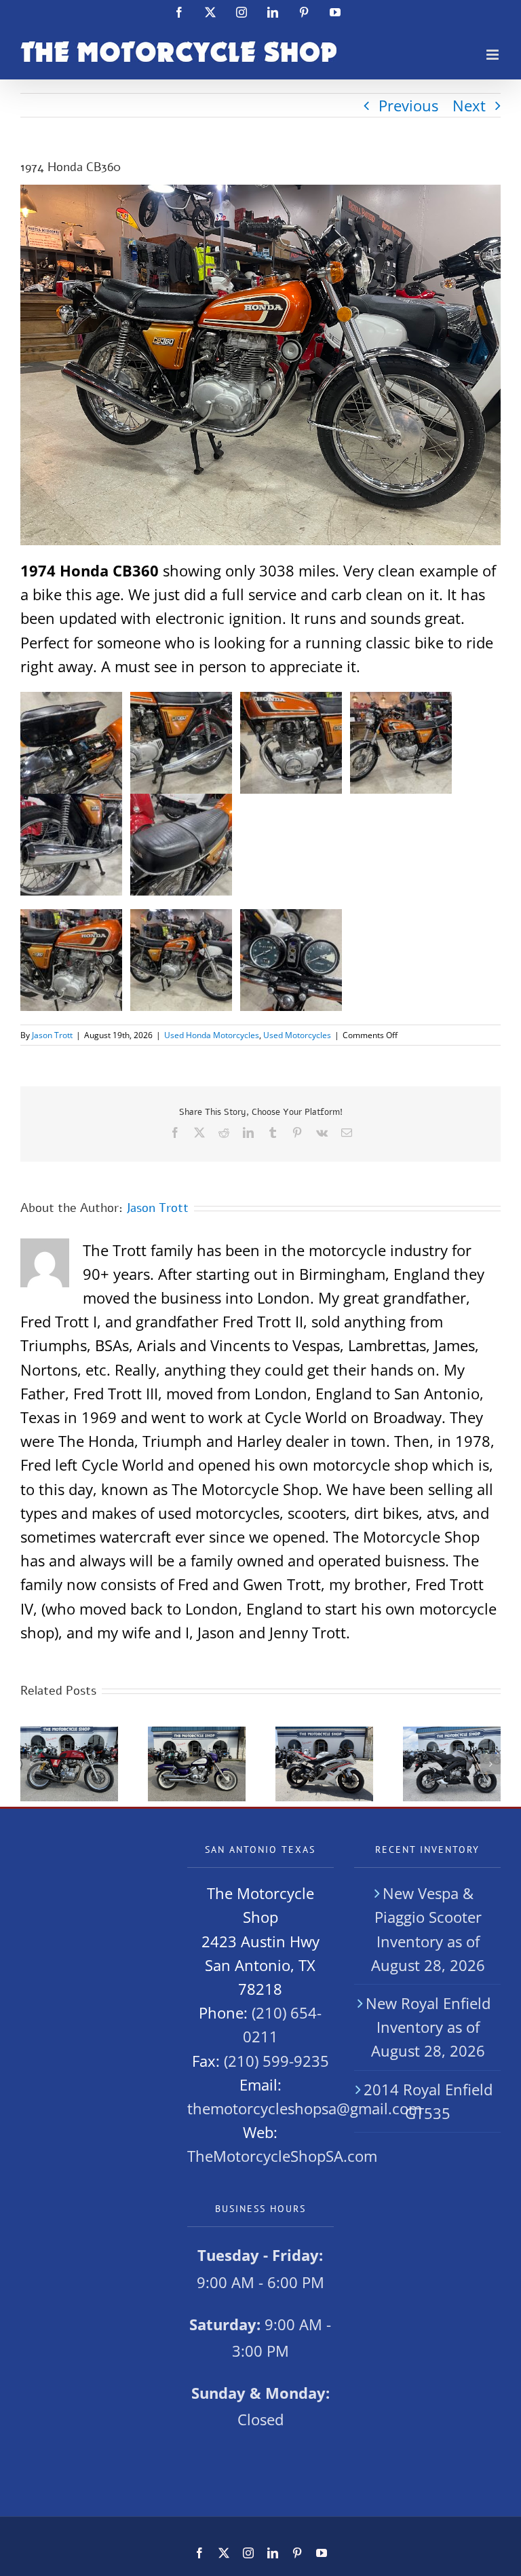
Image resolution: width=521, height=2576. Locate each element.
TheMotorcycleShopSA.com (282, 2156)
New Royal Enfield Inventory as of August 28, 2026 (428, 2027)
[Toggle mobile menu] (494, 55)
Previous (408, 105)
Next (469, 105)
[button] (31, 1764)
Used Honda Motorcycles (212, 1035)
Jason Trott (52, 1035)
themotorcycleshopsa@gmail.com (305, 2108)
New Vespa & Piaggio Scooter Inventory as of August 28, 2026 (428, 1929)
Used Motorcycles (297, 1035)
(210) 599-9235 (276, 2061)
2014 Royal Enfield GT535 (428, 2101)
